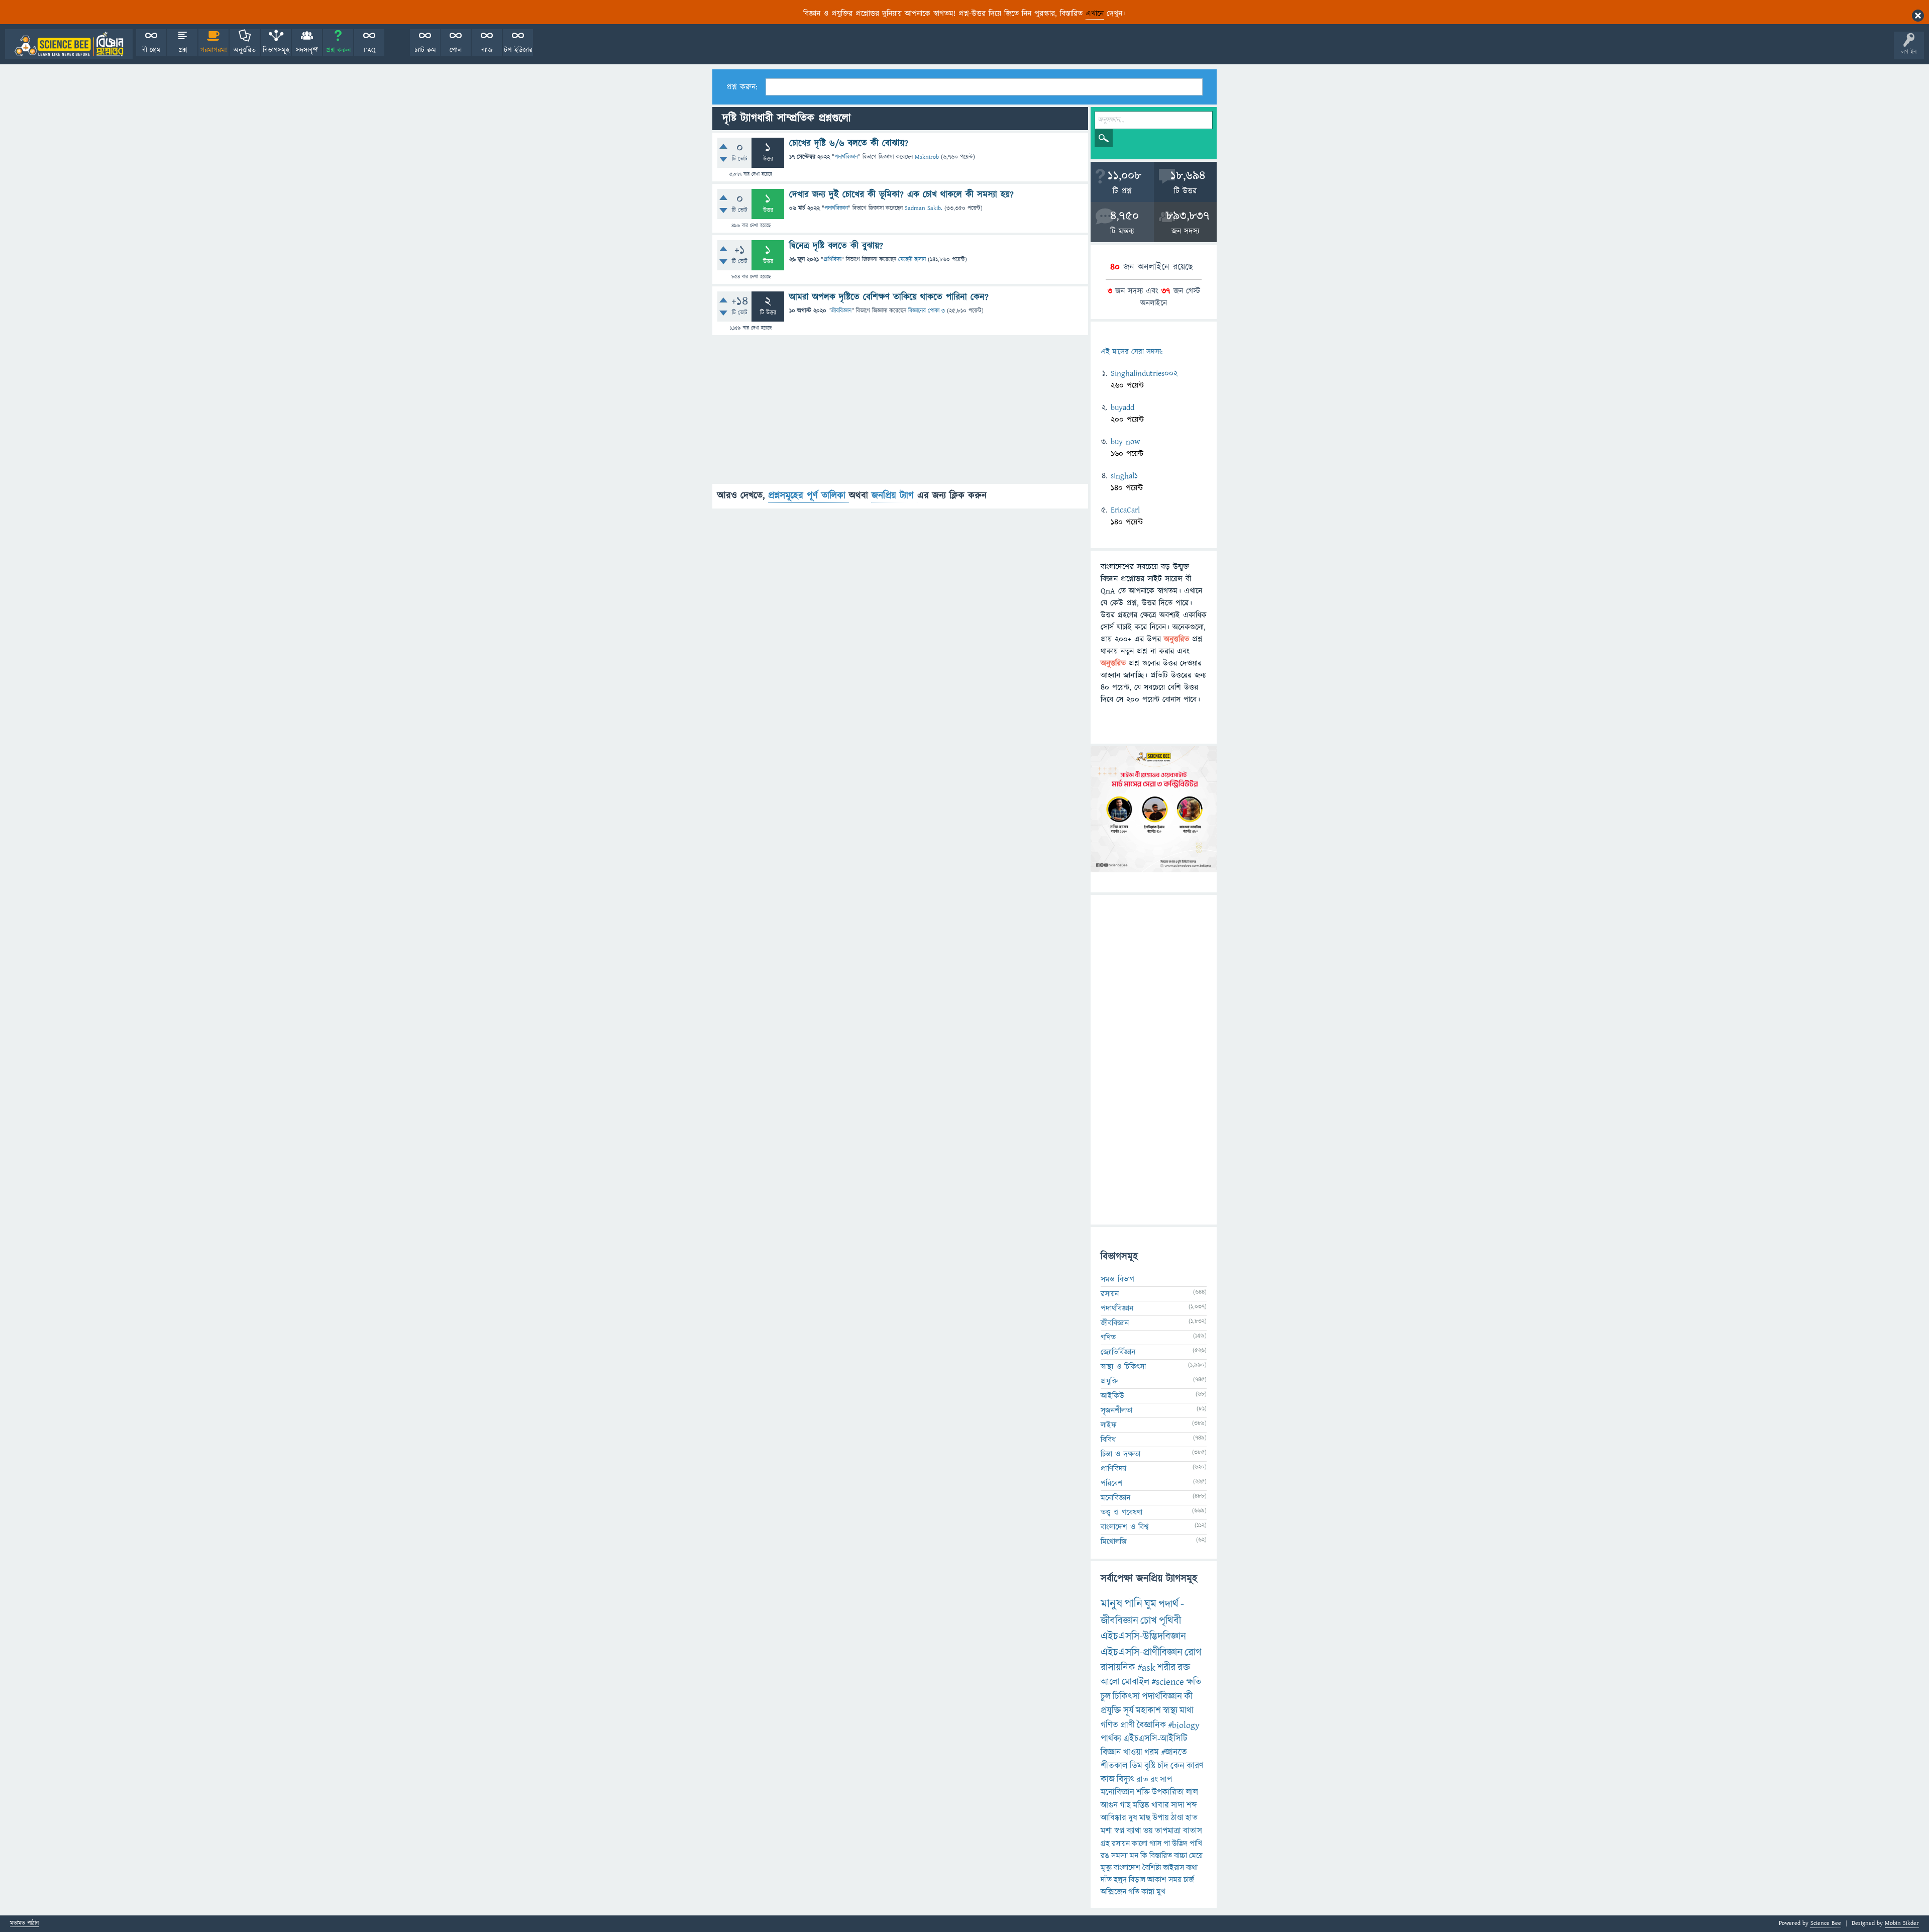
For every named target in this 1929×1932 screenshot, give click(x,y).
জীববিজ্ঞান (841, 311)
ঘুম (1150, 1604)
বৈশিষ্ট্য (1152, 1868)
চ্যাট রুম (425, 50)
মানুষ (1111, 1604)
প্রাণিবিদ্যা (832, 260)
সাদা (1178, 1805)
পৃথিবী (1170, 1621)
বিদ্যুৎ (1126, 1780)
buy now (1125, 442)
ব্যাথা (1134, 1831)
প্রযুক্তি (1109, 1381)
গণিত (1108, 1338)
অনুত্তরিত (245, 50)
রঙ (1105, 1856)
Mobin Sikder (1902, 1923)
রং (1154, 1780)
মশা (1106, 1831)
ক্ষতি (1194, 1682)
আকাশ (1157, 1880)
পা (1167, 1844)
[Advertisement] (900, 414)
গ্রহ (1105, 1844)
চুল (1106, 1697)
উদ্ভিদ (1180, 1844)
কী (1188, 1697)
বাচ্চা (1181, 1856)
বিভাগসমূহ (276, 50)
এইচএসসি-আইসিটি (1155, 1739)
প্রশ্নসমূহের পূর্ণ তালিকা (809, 496)
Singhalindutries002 (1144, 373)
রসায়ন (1110, 1294)
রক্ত (1184, 1668)
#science (1168, 1682)
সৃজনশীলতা (1116, 1410)
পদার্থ (1168, 1604)
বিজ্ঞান (1111, 1752)
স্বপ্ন (1119, 1831)
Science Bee (1826, 1923)
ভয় (1148, 1831)
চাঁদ (1163, 1766)
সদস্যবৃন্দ (307, 50)
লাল (1192, 1792)
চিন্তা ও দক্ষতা (1120, 1454)
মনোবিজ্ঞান (1115, 1498)
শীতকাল (1114, 1766)
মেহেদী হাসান (912, 260)
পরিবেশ (1112, 1483)
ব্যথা (1192, 1868)
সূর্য (1129, 1711)
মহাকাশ (1148, 1711)
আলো (1110, 1682)
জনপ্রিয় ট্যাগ (894, 496)
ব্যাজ (487, 50)
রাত (1142, 1780)
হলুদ (1120, 1880)
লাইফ (1109, 1425)
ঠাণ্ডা (1177, 1818)
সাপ (1166, 1780)
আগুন (1109, 1805)
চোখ (1149, 1621)
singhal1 (1124, 476)
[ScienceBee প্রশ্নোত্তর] (69, 44)
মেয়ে (1196, 1856)
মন (1134, 1856)
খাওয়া (1133, 1752)
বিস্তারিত (1161, 1856)
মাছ (1145, 1818)
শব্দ (1192, 1805)
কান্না (1148, 1892)
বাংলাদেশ (1127, 1868)
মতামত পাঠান (24, 1924)
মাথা (1187, 1711)
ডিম (1136, 1766)
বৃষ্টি (1150, 1766)
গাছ (1125, 1805)
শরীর (1166, 1668)
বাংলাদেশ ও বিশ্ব (1125, 1527)
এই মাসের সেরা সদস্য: (1132, 352)
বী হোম (151, 50)
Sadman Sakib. (924, 208)
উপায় (1161, 1818)
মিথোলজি (1114, 1542)
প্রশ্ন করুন (338, 50)
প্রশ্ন (183, 50)
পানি (1133, 1604)
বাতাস (1193, 1831)
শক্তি (1143, 1792)
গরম (1152, 1752)
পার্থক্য (1111, 1739)
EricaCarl (1125, 510)
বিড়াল (1137, 1880)
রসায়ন (1121, 1844)
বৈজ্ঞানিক (1151, 1725)
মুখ (1161, 1892)
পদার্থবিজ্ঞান (846, 157)
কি (1144, 1856)
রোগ (1193, 1652)
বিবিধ (1108, 1440)
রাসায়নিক (1118, 1668)
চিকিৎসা (1126, 1697)
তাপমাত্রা (1168, 1831)
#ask (1146, 1668)
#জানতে (1174, 1752)
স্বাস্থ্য (1170, 1711)
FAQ (369, 50)
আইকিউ (1112, 1396)
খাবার (1160, 1805)
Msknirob (927, 157)
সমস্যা (1119, 1856)
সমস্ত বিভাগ (1117, 1279)
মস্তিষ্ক (1141, 1805)
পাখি (1196, 1844)
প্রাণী (1128, 1725)
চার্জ (1189, 1880)
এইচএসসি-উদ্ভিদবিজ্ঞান (1143, 1636)
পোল (456, 50)
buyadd (1122, 408)
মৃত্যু (1106, 1868)
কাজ (1108, 1780)
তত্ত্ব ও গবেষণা (1121, 1512)
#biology (1184, 1725)
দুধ (1133, 1818)
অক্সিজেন (1113, 1892)
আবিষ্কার (1113, 1818)
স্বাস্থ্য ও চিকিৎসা (1123, 1367)
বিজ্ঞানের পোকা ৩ (927, 311)
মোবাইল (1136, 1682)
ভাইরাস (1173, 1868)
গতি (1134, 1892)
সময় (1175, 1880)
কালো (1140, 1844)
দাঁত (1106, 1880)
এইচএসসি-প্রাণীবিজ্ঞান (1142, 1652)
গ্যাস (1155, 1844)
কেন (1177, 1766)
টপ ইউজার (518, 50)
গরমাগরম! (214, 50)
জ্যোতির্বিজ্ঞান (1118, 1352)
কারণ (1195, 1766)
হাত (1192, 1818)
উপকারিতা (1168, 1792)
